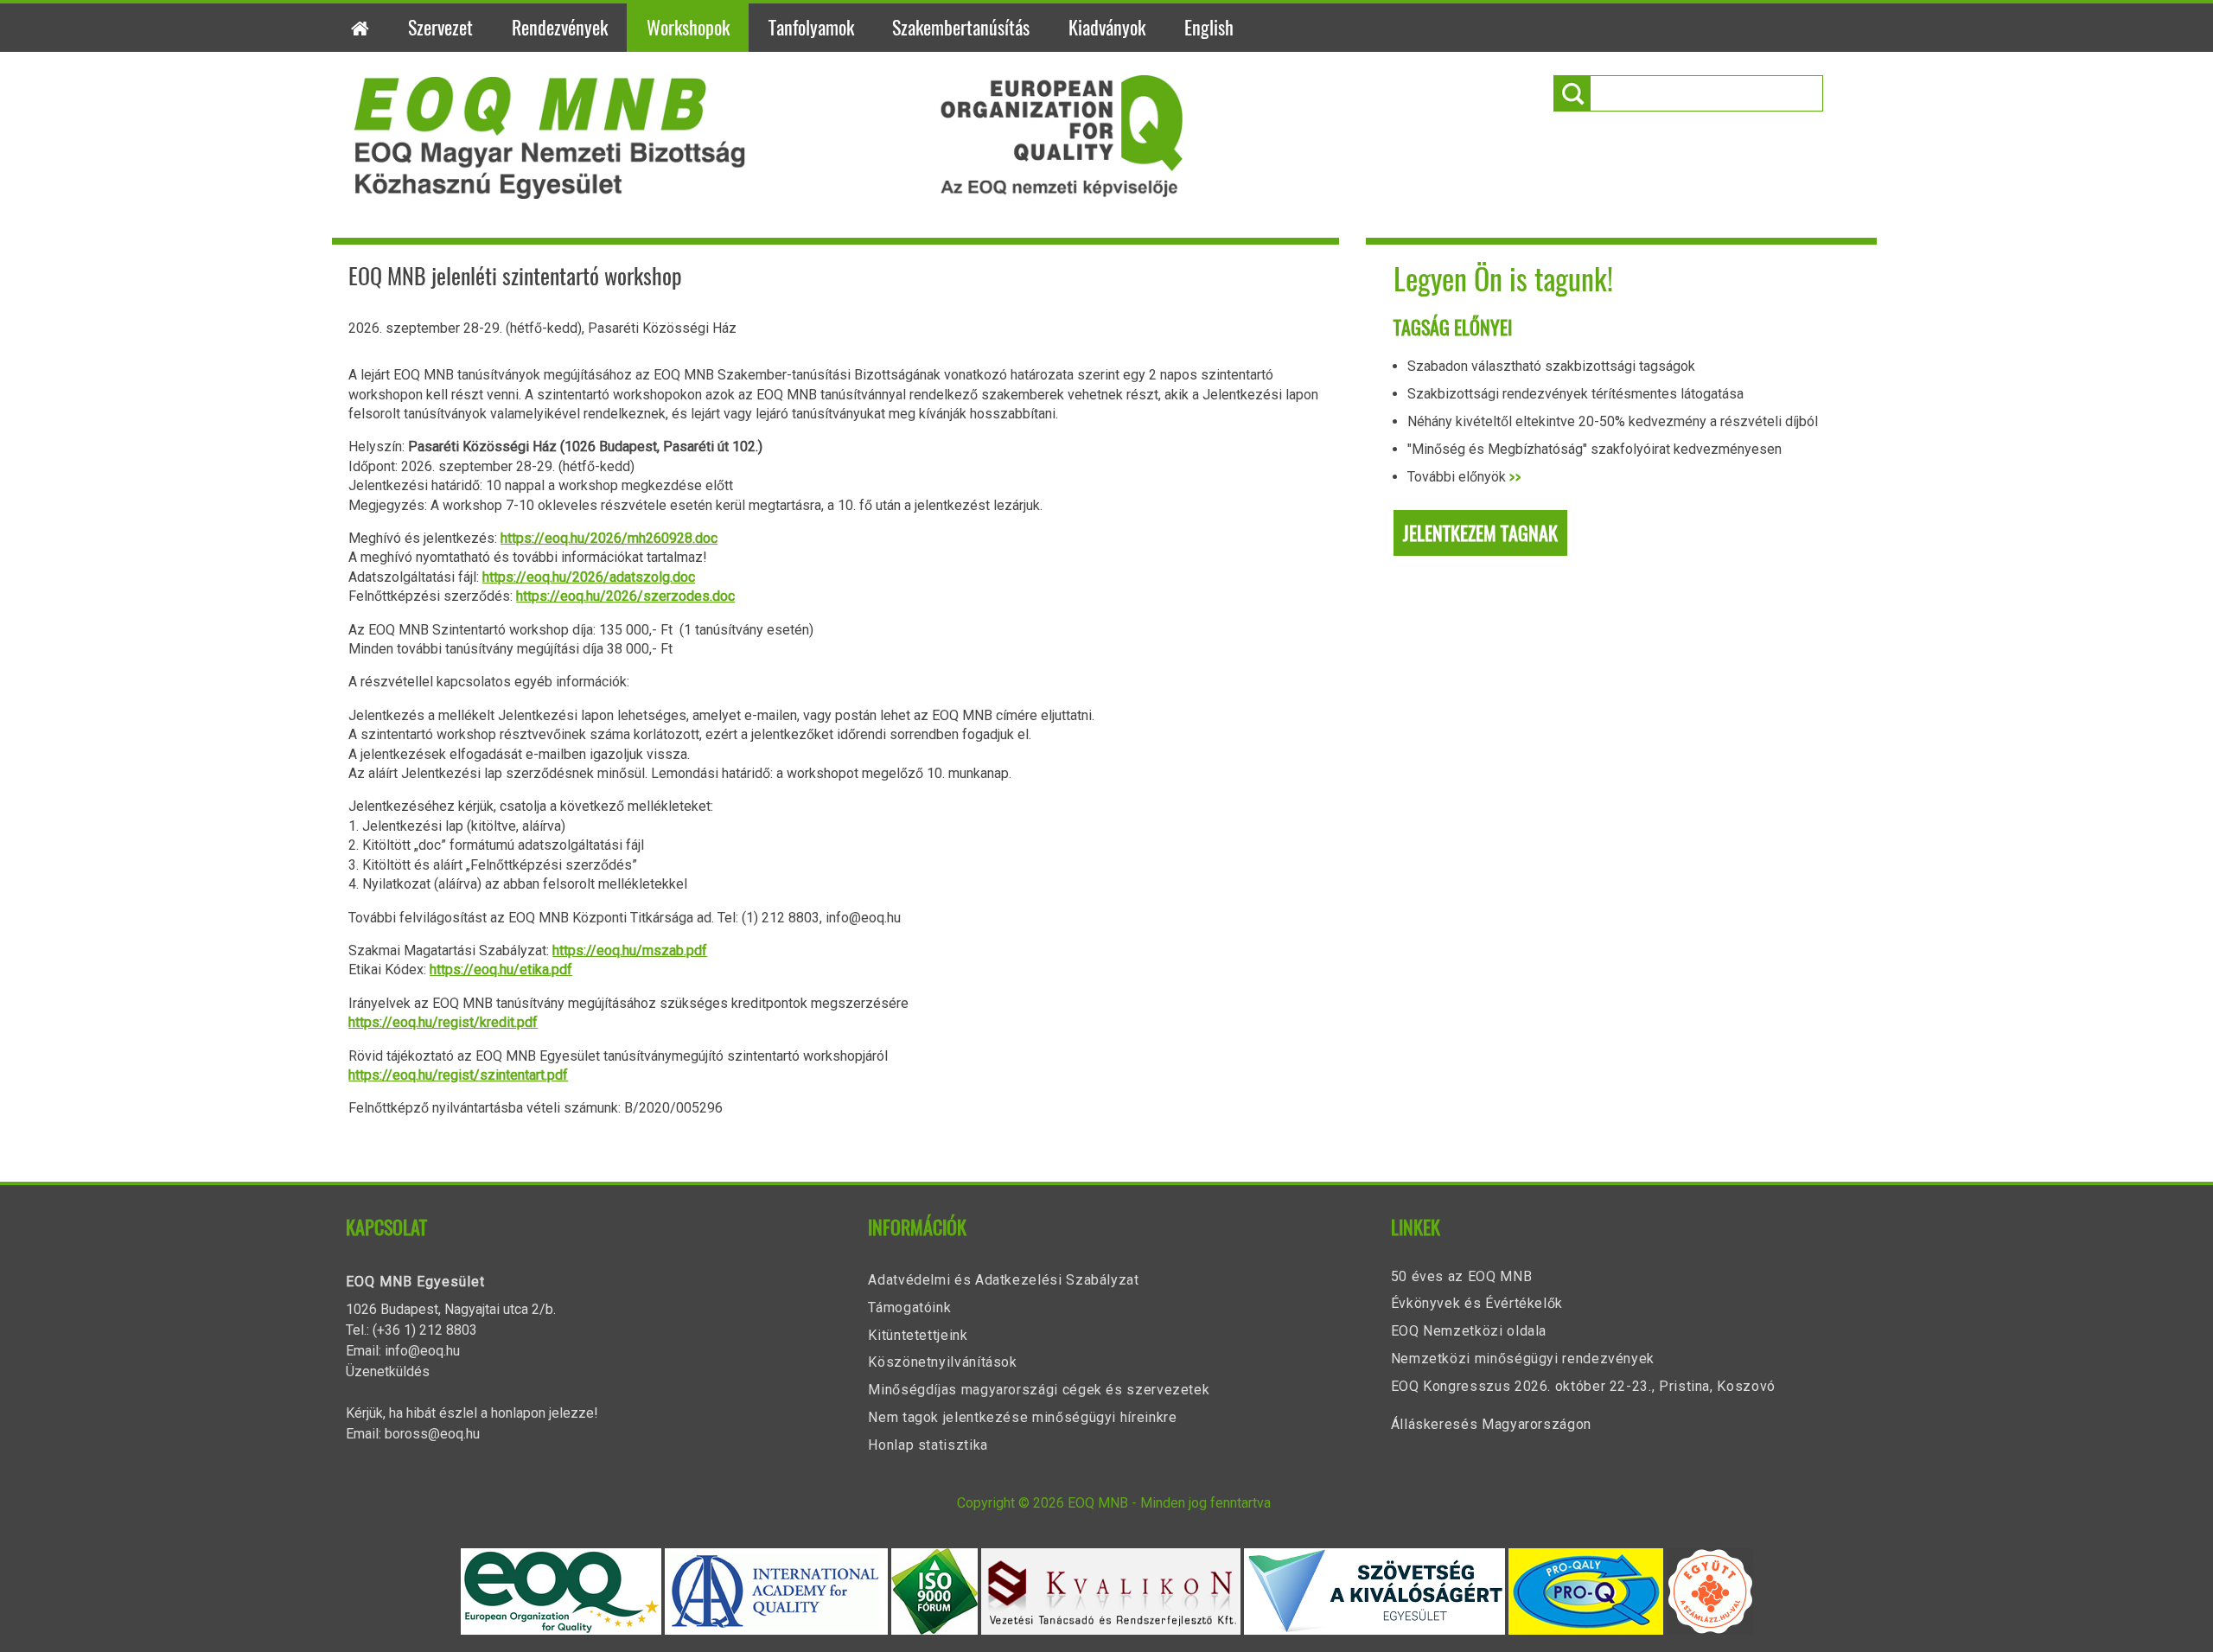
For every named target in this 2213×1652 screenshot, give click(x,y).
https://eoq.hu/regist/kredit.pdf (443, 1022)
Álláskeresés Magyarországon (1491, 1424)
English (1209, 28)
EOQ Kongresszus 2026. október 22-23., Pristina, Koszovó (1583, 1386)
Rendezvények (560, 28)
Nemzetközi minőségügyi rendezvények (1523, 1359)
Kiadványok (1107, 28)
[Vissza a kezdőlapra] (769, 194)
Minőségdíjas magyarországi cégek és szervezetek (1039, 1390)
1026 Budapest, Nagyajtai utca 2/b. (451, 1309)
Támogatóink (909, 1308)
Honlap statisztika (928, 1445)
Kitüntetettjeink (918, 1335)
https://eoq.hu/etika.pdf (501, 970)
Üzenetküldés (388, 1371)
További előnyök (1464, 477)
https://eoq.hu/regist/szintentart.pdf (458, 1075)
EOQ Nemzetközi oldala (1469, 1331)
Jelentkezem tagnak (1480, 533)
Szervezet (440, 28)
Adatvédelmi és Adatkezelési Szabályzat (1003, 1280)
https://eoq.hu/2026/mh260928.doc (609, 538)
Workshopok (688, 28)
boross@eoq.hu (432, 1434)
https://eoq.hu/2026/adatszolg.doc (589, 577)
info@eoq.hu (422, 1351)
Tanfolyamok (811, 28)
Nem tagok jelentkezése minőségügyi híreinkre (1022, 1417)
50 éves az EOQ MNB (1462, 1276)
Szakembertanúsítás (961, 28)
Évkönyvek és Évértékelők (1477, 1303)
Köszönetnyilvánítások (942, 1362)
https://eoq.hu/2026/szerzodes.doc (625, 596)
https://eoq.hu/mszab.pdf (630, 950)
